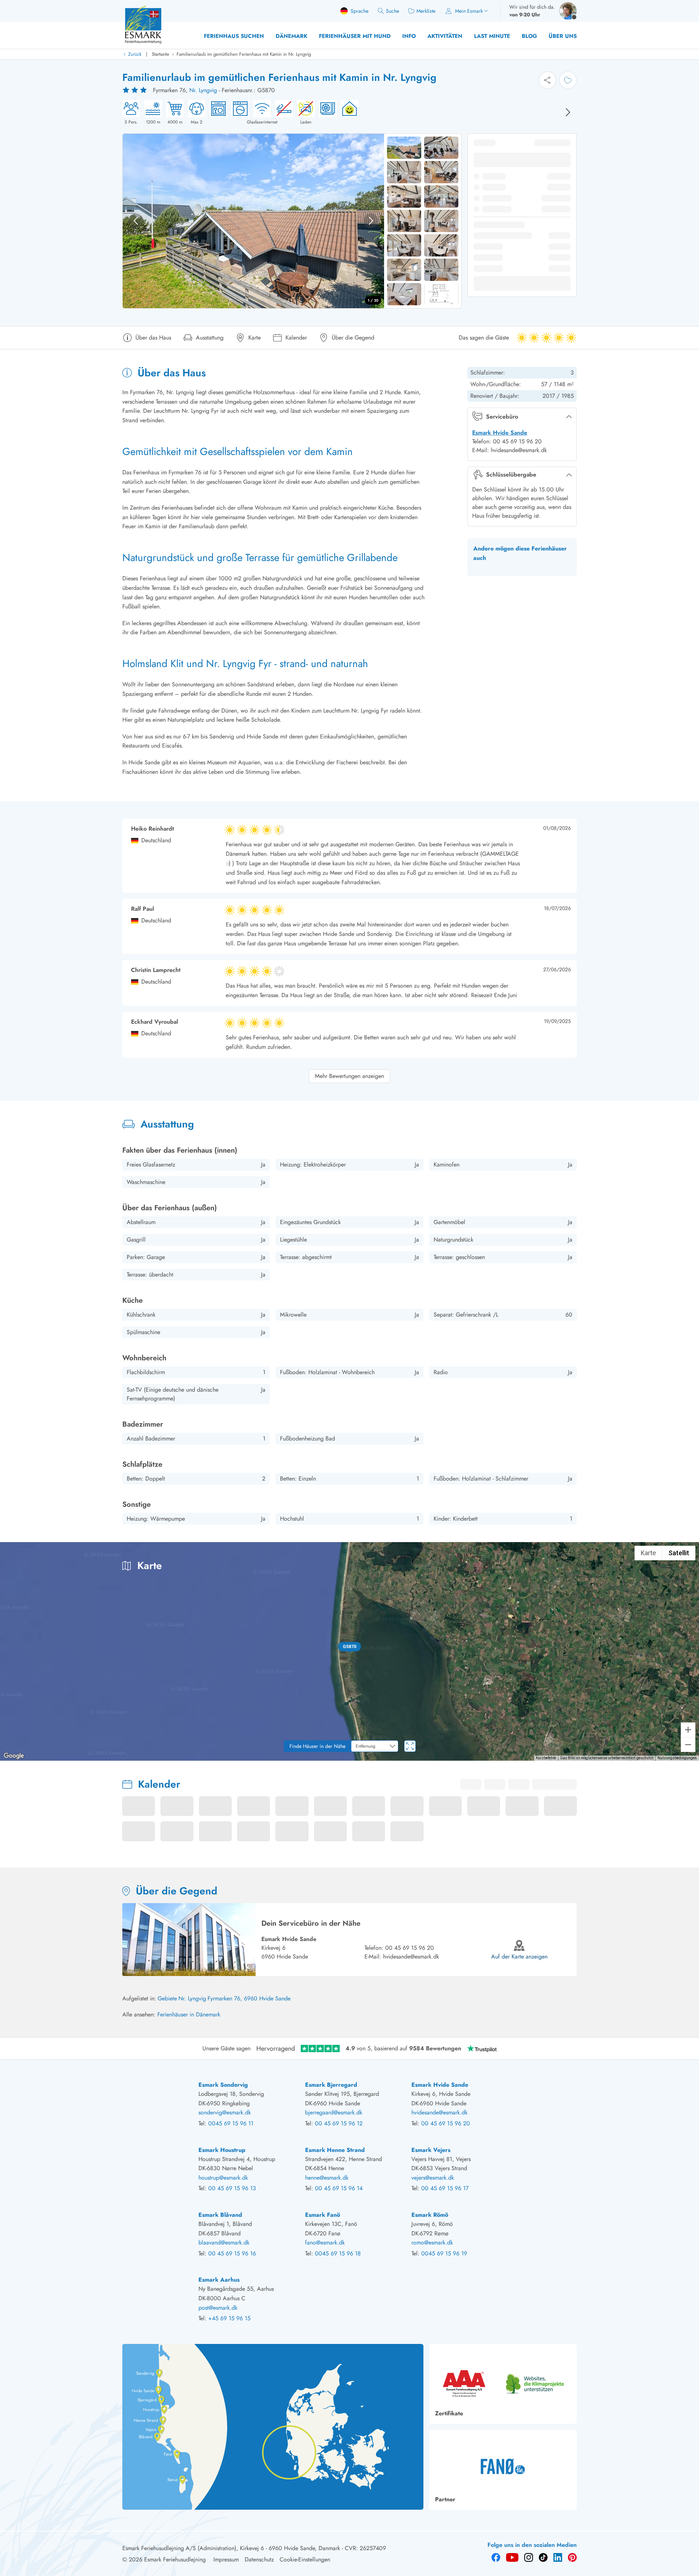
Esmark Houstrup (222, 2150)
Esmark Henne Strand (335, 2150)
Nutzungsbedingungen (677, 1758)
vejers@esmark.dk (433, 2178)
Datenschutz (259, 2559)
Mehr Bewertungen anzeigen (349, 1076)
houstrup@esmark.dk (223, 2178)
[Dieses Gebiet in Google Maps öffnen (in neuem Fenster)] (14, 1756)
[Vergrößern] (688, 1730)
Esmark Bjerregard (331, 2085)
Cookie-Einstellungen (305, 2559)
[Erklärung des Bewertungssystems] (135, 90)
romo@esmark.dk (432, 2242)
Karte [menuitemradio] (648, 1553)
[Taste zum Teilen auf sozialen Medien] (548, 80)
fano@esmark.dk (325, 2242)
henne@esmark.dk (327, 2178)
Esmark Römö (430, 2215)
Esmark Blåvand (220, 2215)
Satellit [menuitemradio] (679, 1553)
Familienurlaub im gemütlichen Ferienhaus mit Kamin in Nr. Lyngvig (244, 54)
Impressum (226, 2559)
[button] (350, 1647)
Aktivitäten (445, 36)
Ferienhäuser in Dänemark (189, 2014)
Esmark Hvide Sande (500, 433)
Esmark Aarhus (219, 2280)
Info (409, 36)
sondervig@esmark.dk (225, 2112)
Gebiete (167, 1998)
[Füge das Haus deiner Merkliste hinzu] (568, 80)
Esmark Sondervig (223, 2085)
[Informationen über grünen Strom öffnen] (347, 113)
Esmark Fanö (323, 2215)
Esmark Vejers (431, 2150)
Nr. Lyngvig (203, 90)
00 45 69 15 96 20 (410, 1948)
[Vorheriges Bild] (136, 221)
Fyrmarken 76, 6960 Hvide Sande (249, 1998)
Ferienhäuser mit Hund (355, 36)
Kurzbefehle (546, 1758)
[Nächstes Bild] (568, 112)
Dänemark (291, 36)
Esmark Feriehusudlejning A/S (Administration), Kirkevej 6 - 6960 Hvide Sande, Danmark (231, 2548)
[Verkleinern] (688, 1745)
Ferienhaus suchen (234, 36)
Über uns (563, 36)
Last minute (492, 36)
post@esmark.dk (218, 2308)
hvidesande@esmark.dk (411, 1956)
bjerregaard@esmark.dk (334, 2112)
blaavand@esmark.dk (224, 2242)
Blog (529, 36)
